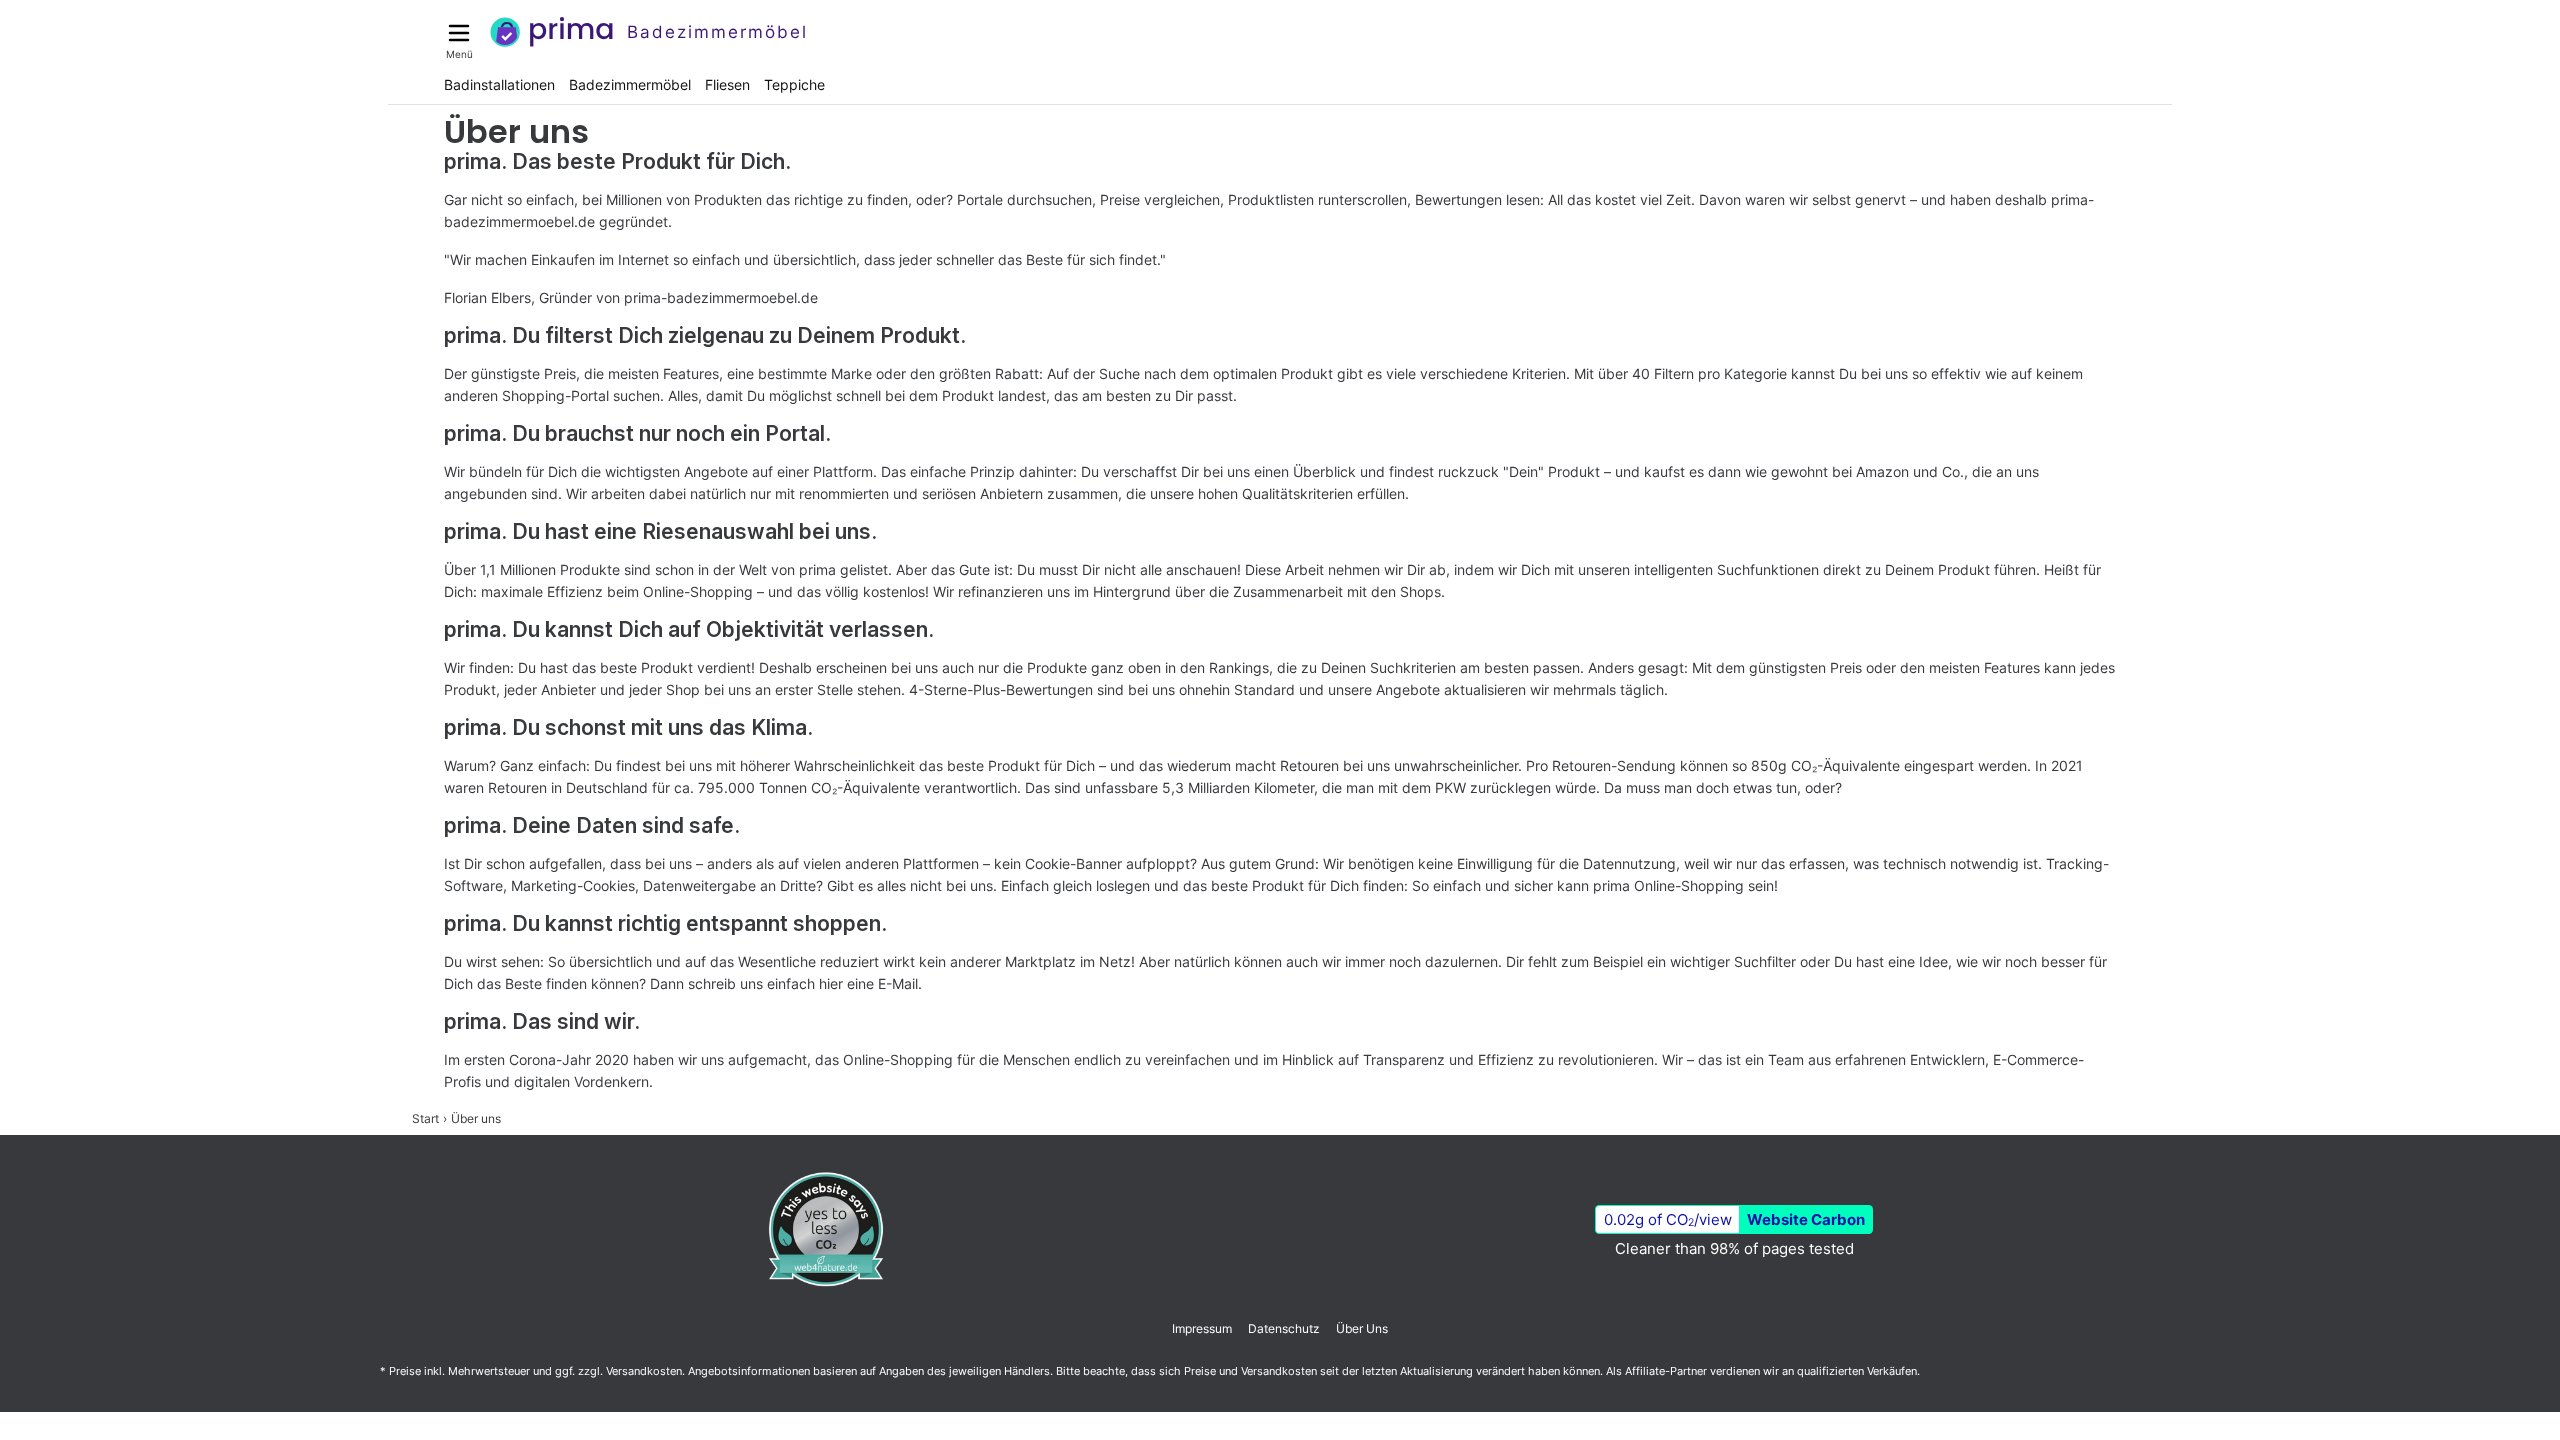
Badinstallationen (499, 84)
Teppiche (794, 84)
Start (425, 1118)
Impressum (1202, 1328)
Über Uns (1362, 1328)
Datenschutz (1284, 1328)
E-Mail (898, 983)
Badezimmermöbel (630, 84)
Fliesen (727, 84)
